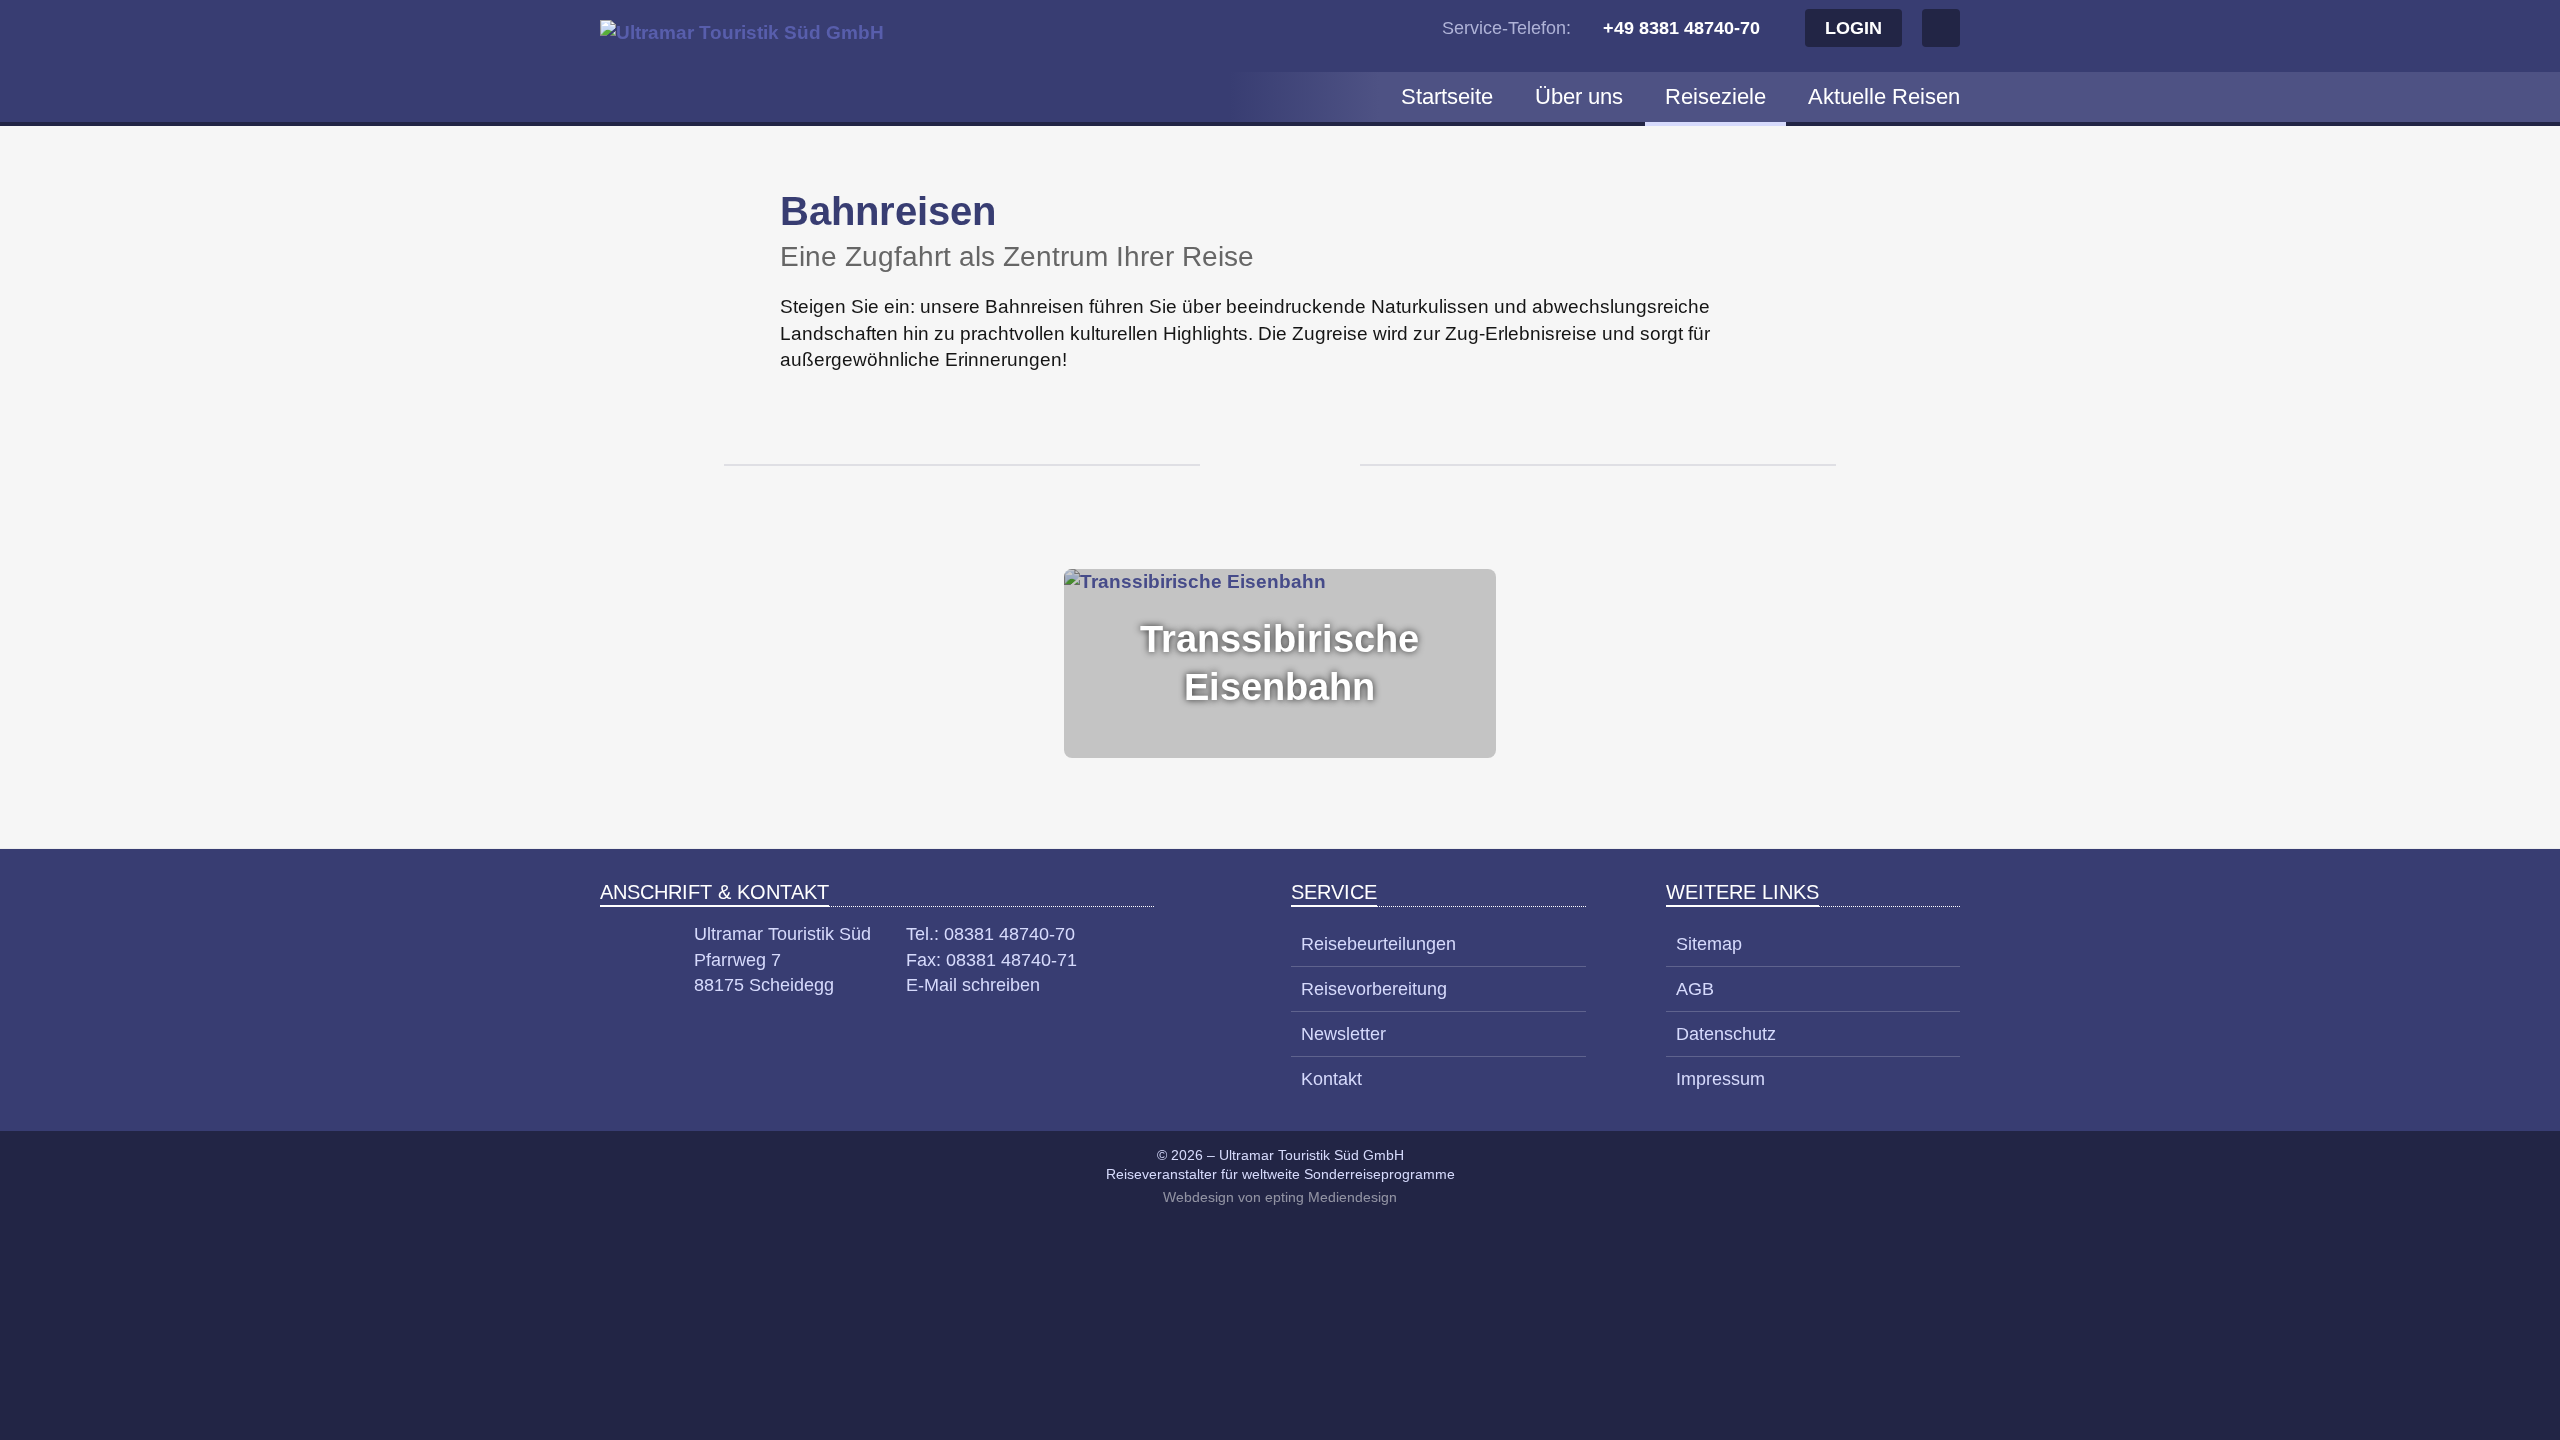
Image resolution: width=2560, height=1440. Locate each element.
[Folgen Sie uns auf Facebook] (1941, 28)
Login (1853, 28)
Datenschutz (1726, 1034)
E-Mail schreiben (973, 985)
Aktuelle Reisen (1884, 96)
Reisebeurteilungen (1378, 944)
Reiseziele (1715, 96)
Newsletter (1343, 1034)
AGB (1695, 989)
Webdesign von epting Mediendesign (1280, 1197)
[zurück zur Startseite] (748, 61)
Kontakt (1331, 1079)
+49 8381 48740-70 (1681, 28)
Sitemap (1709, 944)
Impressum (1720, 1079)
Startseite (1447, 96)
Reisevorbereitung (1374, 989)
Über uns (1579, 96)
